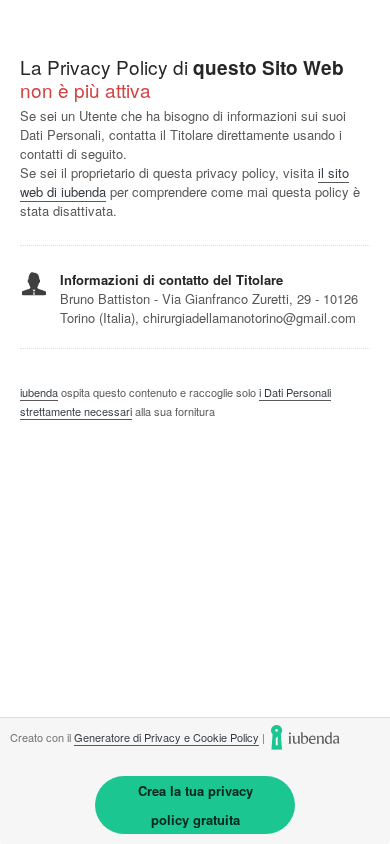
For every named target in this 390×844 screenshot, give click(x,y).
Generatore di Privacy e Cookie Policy (166, 737)
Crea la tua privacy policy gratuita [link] (195, 805)
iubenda (39, 392)
